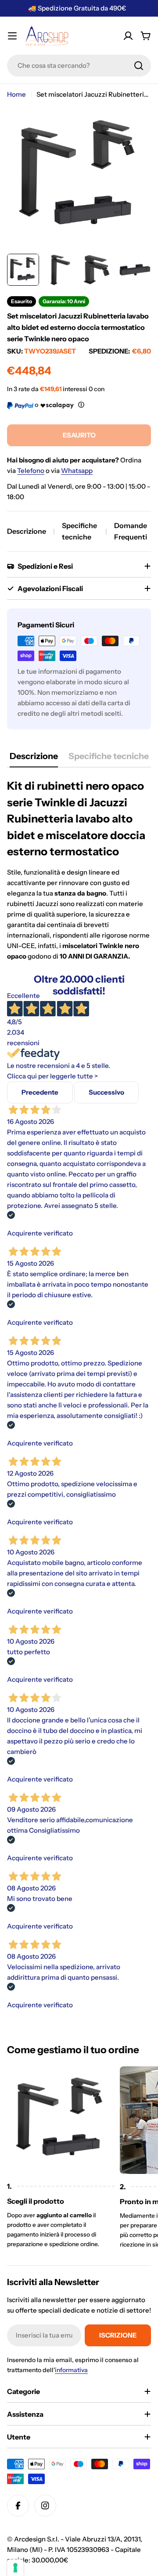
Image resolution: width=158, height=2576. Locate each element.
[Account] (128, 36)
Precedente (40, 1092)
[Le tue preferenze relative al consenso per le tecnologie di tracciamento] (15, 2568)
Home (16, 94)
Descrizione (27, 531)
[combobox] (79, 66)
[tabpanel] (79, 870)
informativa (71, 2370)
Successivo (106, 1092)
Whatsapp (77, 471)
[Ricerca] (139, 66)
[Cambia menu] (12, 36)
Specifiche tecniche (79, 531)
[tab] (34, 759)
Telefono (31, 471)
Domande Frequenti (131, 531)
